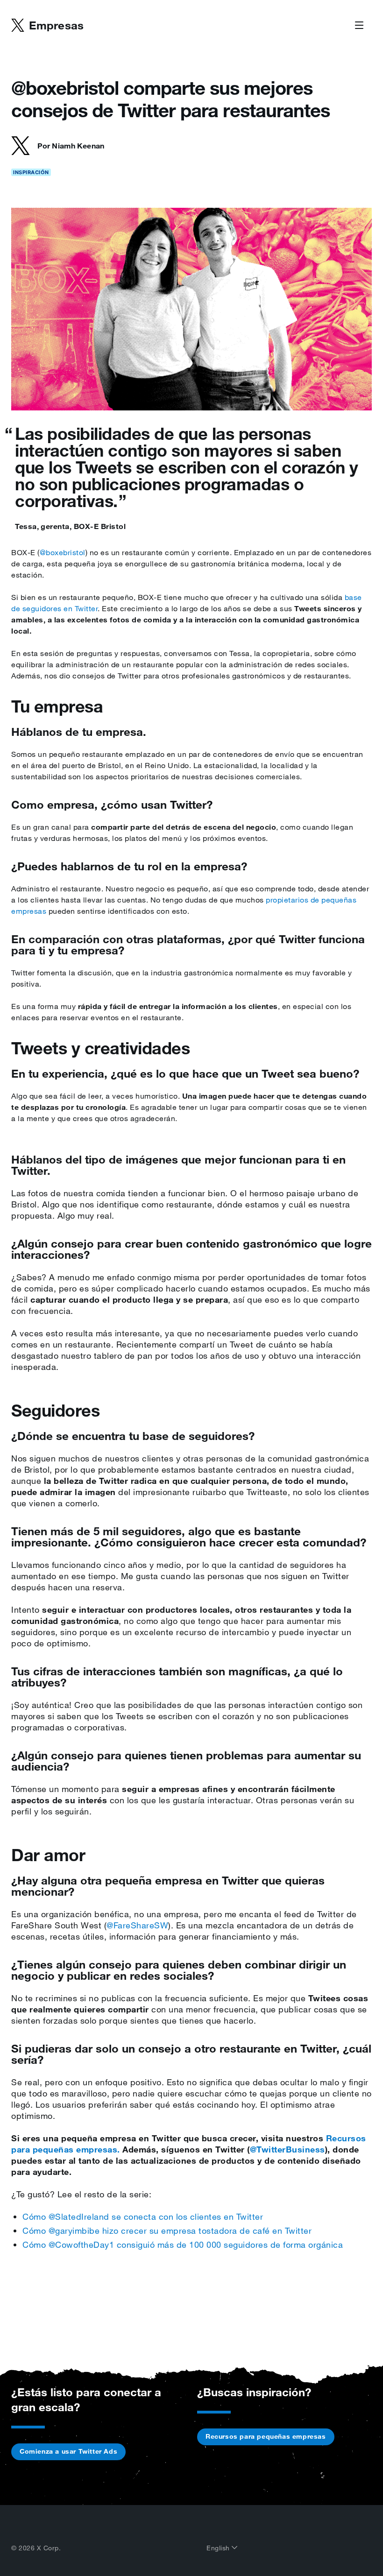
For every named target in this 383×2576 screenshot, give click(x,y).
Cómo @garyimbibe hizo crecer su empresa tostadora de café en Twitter (167, 2230)
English (219, 2548)
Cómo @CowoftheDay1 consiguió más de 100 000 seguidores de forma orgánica (183, 2244)
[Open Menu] (359, 26)
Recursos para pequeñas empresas (266, 2436)
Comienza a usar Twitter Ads (68, 2451)
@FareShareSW (137, 1925)
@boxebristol (63, 552)
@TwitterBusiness (287, 2149)
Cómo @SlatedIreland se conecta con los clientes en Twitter (143, 2216)
